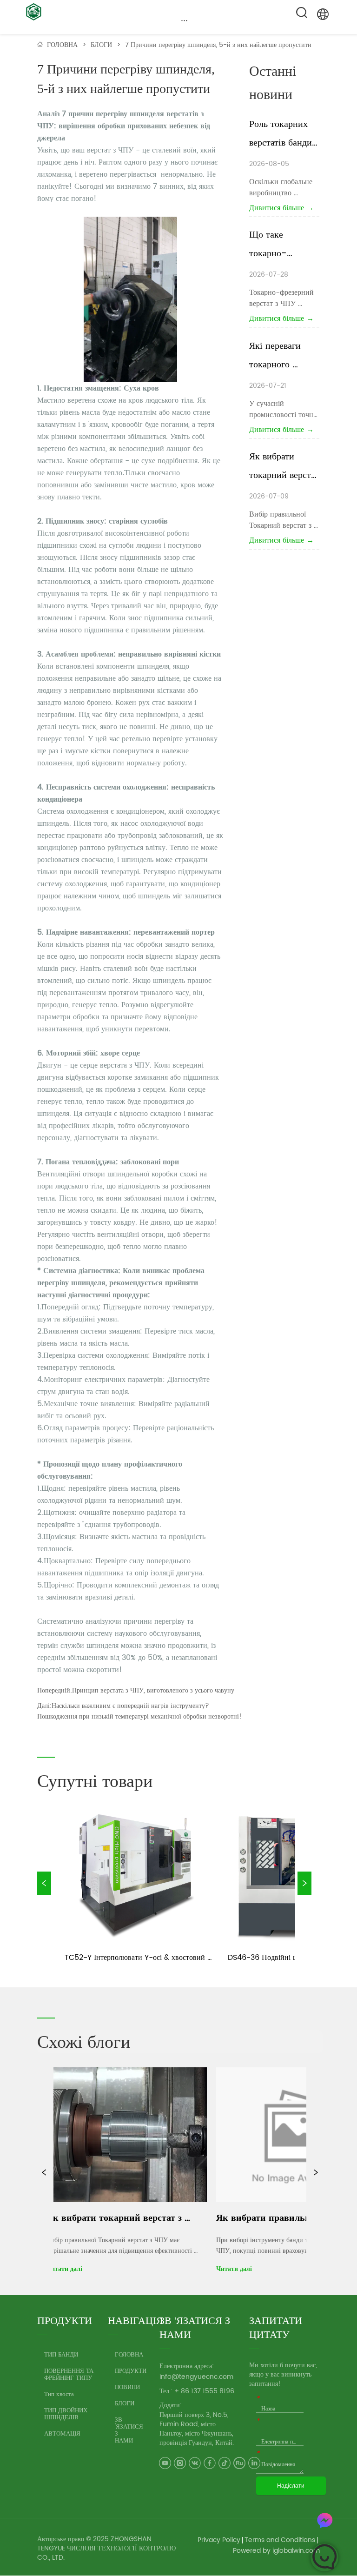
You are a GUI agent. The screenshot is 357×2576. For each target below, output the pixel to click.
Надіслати (291, 2486)
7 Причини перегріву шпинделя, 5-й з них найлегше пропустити (218, 45)
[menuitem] (185, 20)
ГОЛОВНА (62, 45)
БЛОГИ (101, 45)
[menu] (185, 20)
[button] (184, 20)
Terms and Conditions (280, 2540)
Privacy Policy (219, 2540)
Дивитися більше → (281, 208)
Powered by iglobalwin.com (276, 2551)
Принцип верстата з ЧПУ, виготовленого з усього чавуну (153, 1690)
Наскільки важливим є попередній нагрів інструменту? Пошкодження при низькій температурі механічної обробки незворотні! (139, 1711)
